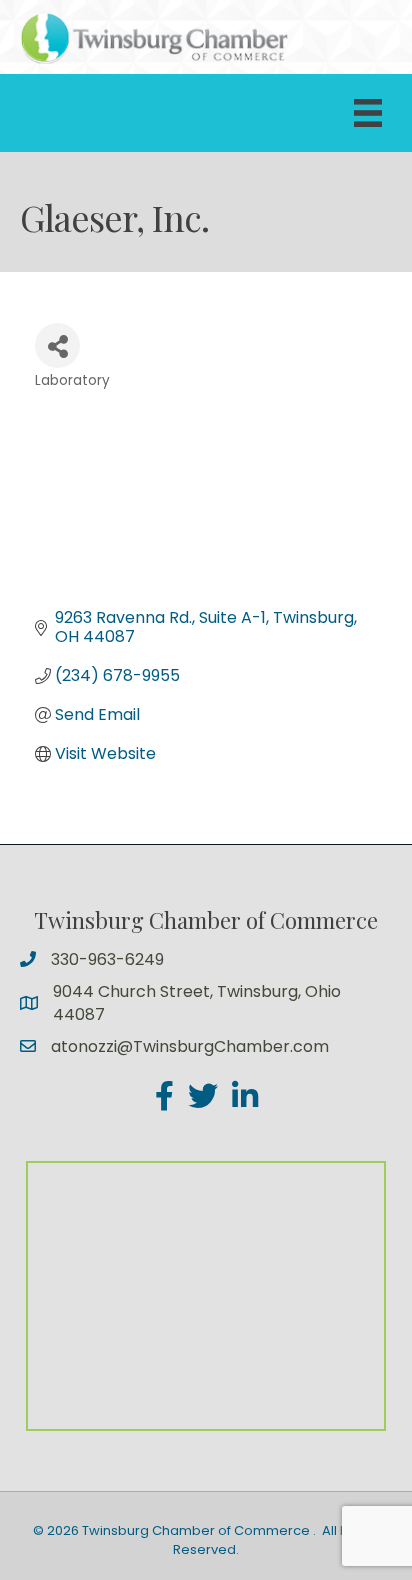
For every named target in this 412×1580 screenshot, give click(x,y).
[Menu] (368, 113)
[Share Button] (57, 345)
